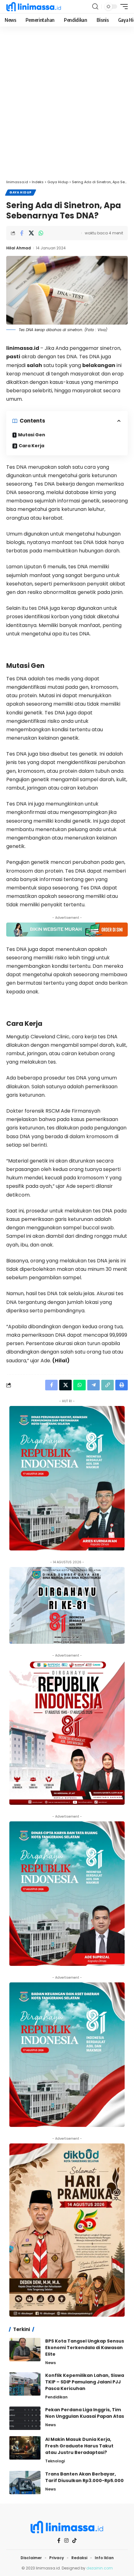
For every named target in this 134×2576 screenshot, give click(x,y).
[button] (95, 7)
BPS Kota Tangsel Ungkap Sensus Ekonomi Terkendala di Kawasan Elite (85, 2348)
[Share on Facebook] (22, 233)
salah (34, 365)
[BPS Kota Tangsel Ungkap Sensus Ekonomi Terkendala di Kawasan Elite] (25, 2350)
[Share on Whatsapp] (41, 233)
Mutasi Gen (32, 435)
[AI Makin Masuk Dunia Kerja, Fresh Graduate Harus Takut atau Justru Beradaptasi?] (25, 2448)
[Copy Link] (108, 1385)
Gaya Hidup (21, 192)
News (50, 2363)
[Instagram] (66, 2541)
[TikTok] (74, 2540)
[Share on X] (31, 233)
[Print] (122, 1385)
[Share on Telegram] (93, 1385)
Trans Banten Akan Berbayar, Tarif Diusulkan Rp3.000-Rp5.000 (84, 2477)
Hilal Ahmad (19, 248)
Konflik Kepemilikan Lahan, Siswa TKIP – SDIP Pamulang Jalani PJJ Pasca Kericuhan (85, 2382)
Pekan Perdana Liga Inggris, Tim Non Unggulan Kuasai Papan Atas (85, 2413)
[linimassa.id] (34, 7)
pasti (13, 357)
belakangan (99, 365)
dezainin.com (100, 2568)
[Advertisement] (67, 106)
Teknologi (55, 2461)
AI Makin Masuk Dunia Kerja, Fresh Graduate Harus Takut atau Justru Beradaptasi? (79, 2446)
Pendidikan (56, 2397)
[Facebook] (59, 2541)
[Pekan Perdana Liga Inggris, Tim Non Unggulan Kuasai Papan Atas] (25, 2418)
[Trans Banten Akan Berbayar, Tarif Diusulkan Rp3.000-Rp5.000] (25, 2483)
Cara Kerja (31, 446)
